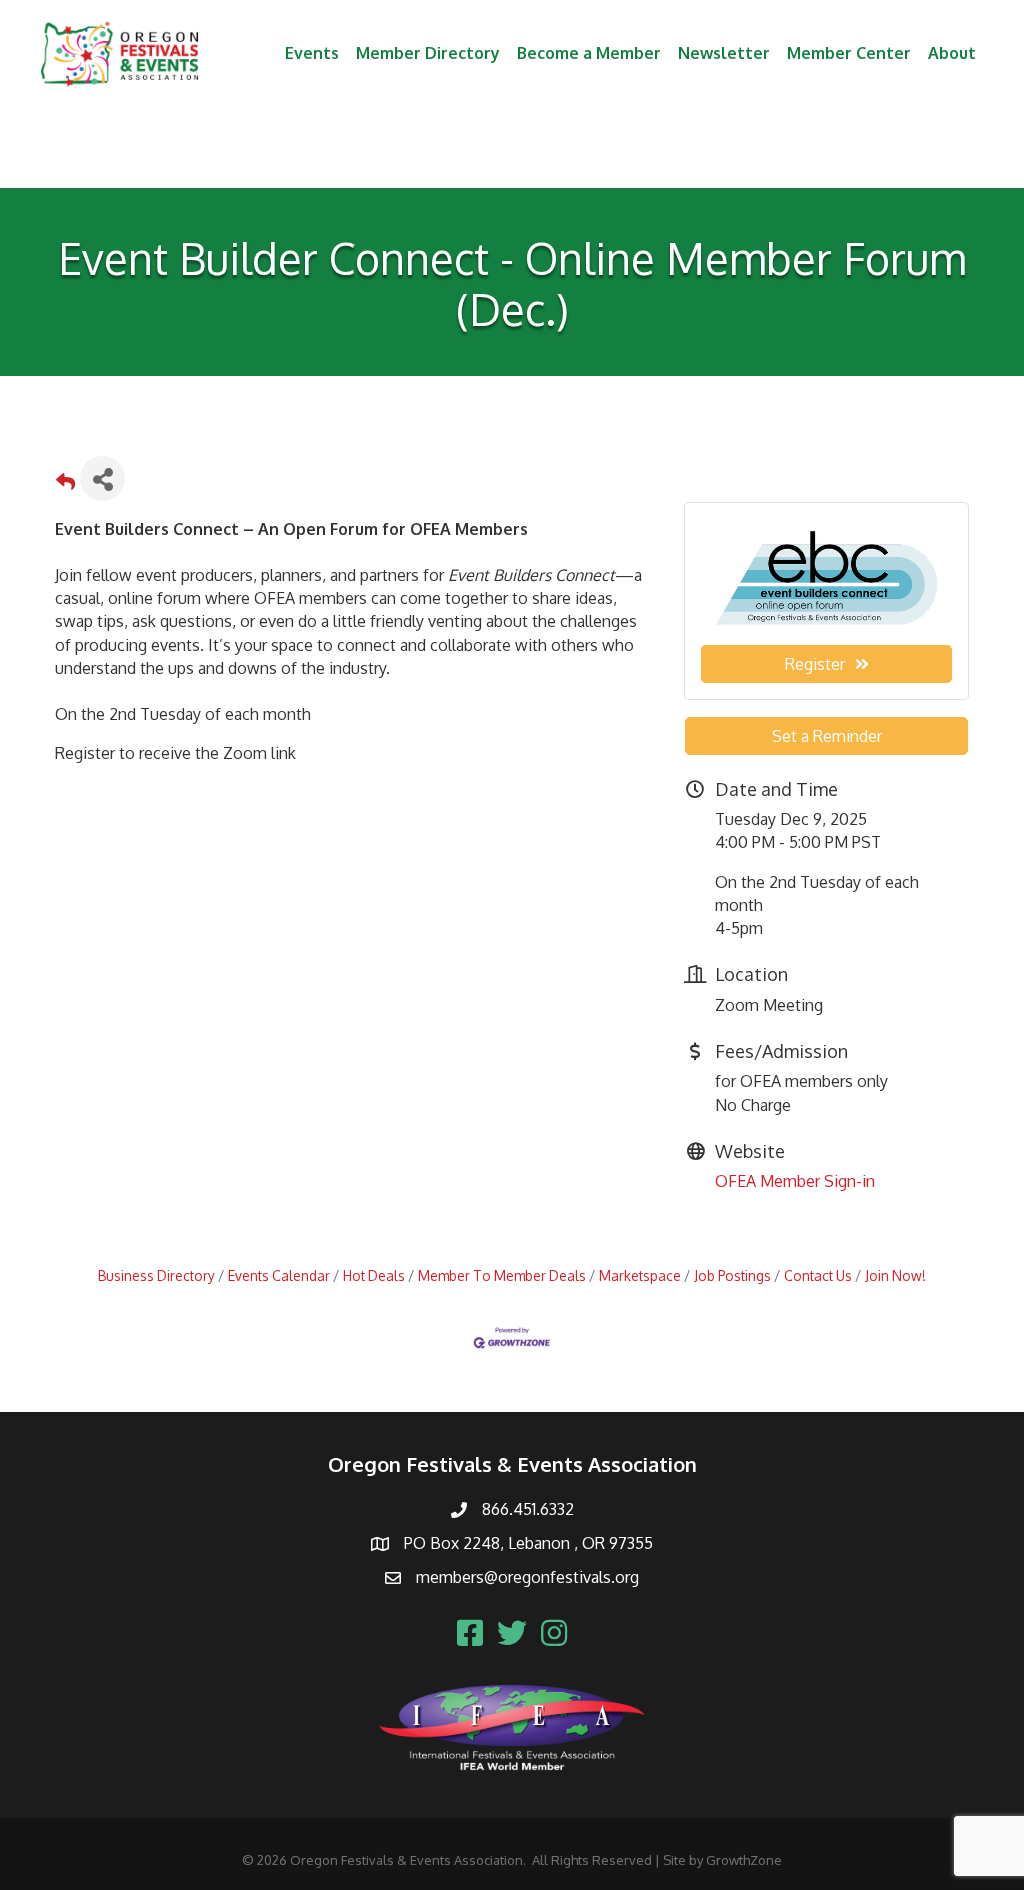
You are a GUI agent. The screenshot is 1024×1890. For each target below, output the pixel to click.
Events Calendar (279, 1275)
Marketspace (640, 1275)
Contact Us (818, 1275)
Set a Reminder (827, 736)
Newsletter (724, 53)
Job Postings (732, 1275)
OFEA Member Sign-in (795, 1181)
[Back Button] (65, 484)
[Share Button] (102, 478)
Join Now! (895, 1275)
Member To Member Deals (502, 1275)
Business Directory (156, 1275)
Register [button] (815, 664)
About (952, 53)
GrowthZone (744, 1860)
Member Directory (428, 53)
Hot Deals (374, 1275)
